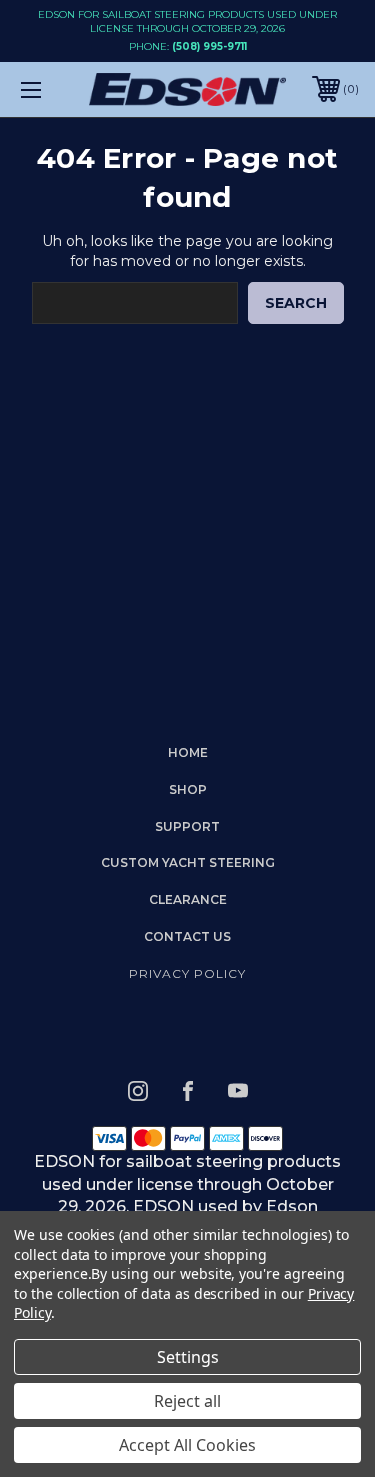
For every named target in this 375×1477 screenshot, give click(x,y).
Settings (188, 1357)
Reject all (187, 1401)
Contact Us (187, 936)
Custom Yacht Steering (188, 862)
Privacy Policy (187, 973)
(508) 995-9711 (209, 46)
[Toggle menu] (54, 89)
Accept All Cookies (187, 1445)
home (188, 752)
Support (187, 826)
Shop (188, 789)
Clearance (188, 899)
